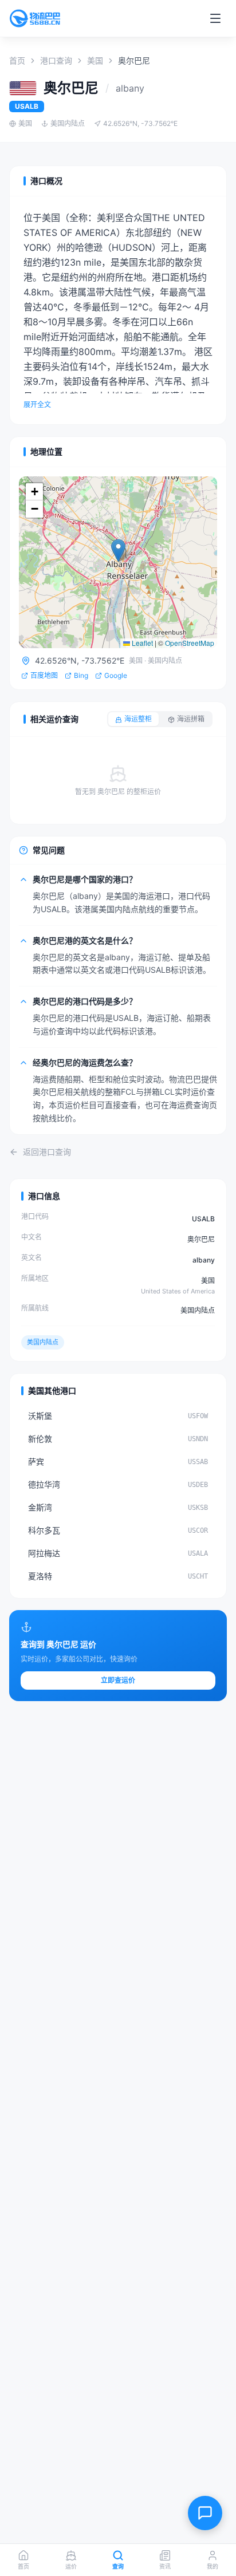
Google (116, 675)
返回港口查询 (47, 1152)
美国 (95, 60)
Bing (81, 675)
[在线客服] (205, 2513)
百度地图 (44, 675)
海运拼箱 (191, 719)
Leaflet (141, 643)
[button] (118, 551)
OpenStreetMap (190, 643)
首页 (17, 60)
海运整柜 (138, 719)
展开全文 (37, 405)
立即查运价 (118, 1680)
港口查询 (56, 60)
